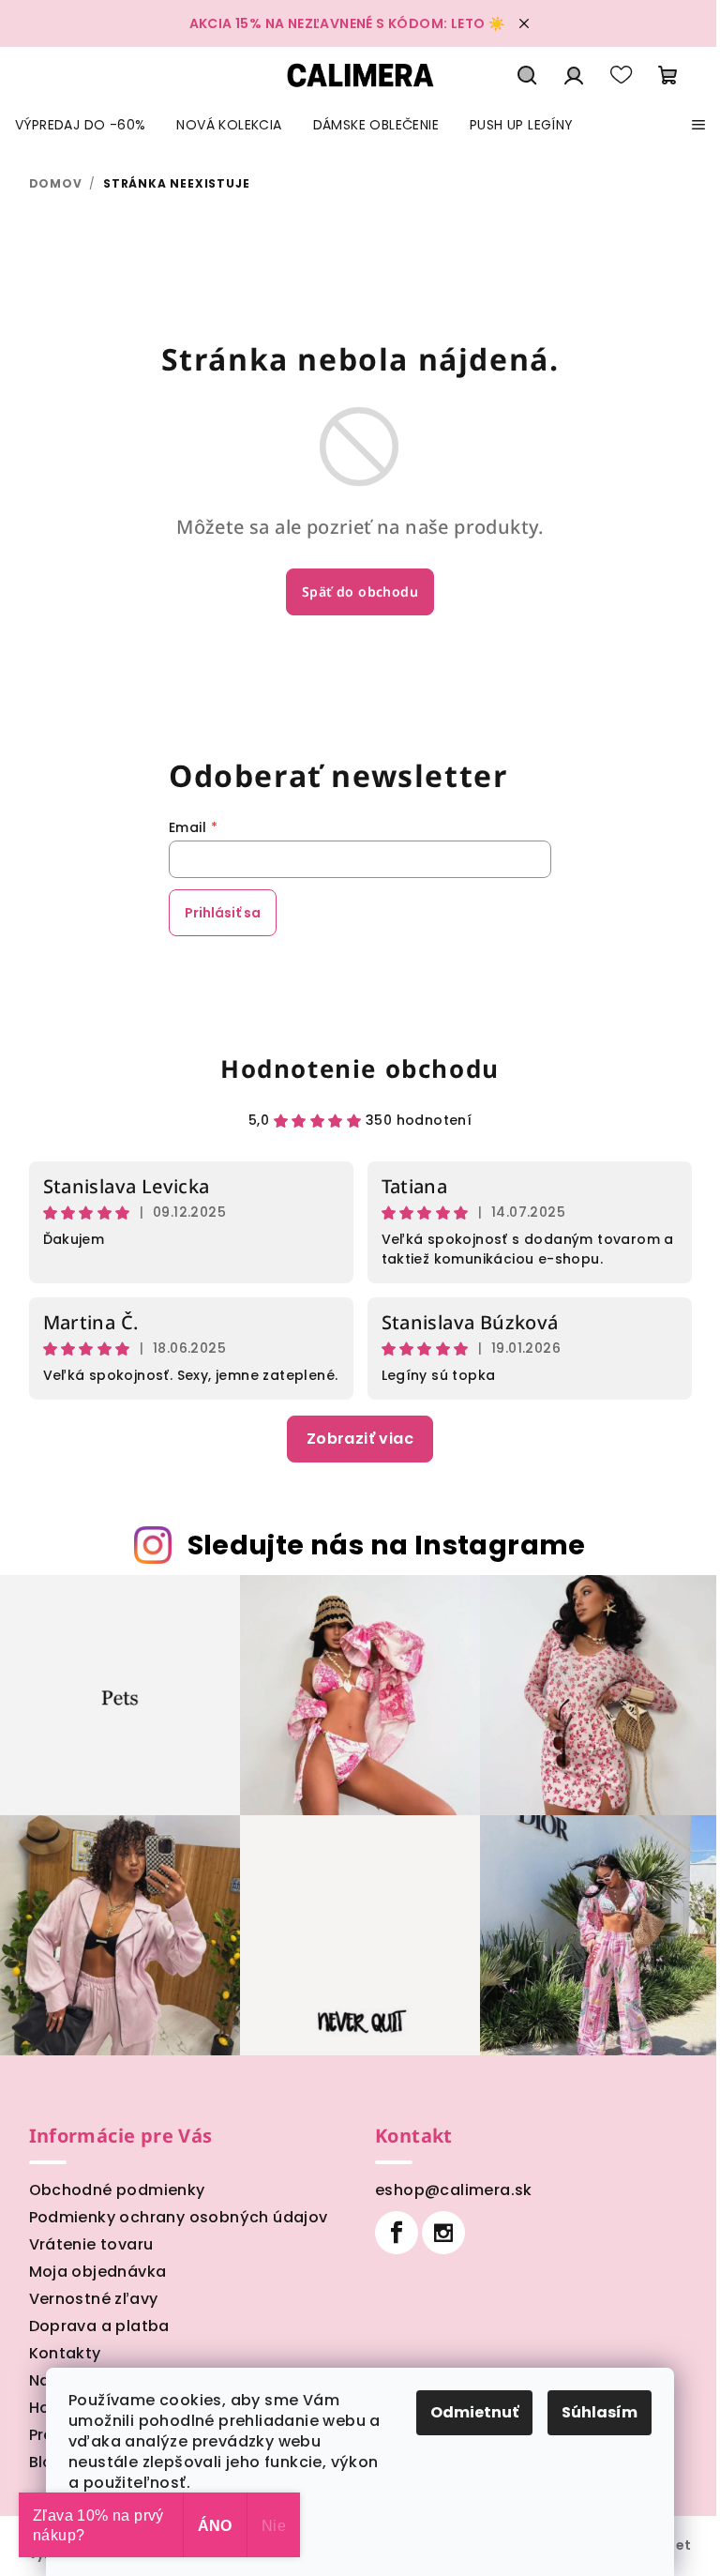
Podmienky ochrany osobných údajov (179, 2217)
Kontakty (65, 2353)
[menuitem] (80, 125)
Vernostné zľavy (94, 2299)
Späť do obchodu (360, 591)
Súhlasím (600, 2412)
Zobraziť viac (360, 1439)
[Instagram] (443, 2233)
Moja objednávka (98, 2272)
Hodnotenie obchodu (360, 1068)
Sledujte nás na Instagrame (387, 1545)
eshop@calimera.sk (454, 2190)
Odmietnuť (474, 2412)
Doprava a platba (99, 2326)
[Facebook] (397, 2233)
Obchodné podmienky (117, 2190)
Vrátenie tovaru (91, 2244)
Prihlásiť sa (223, 913)
